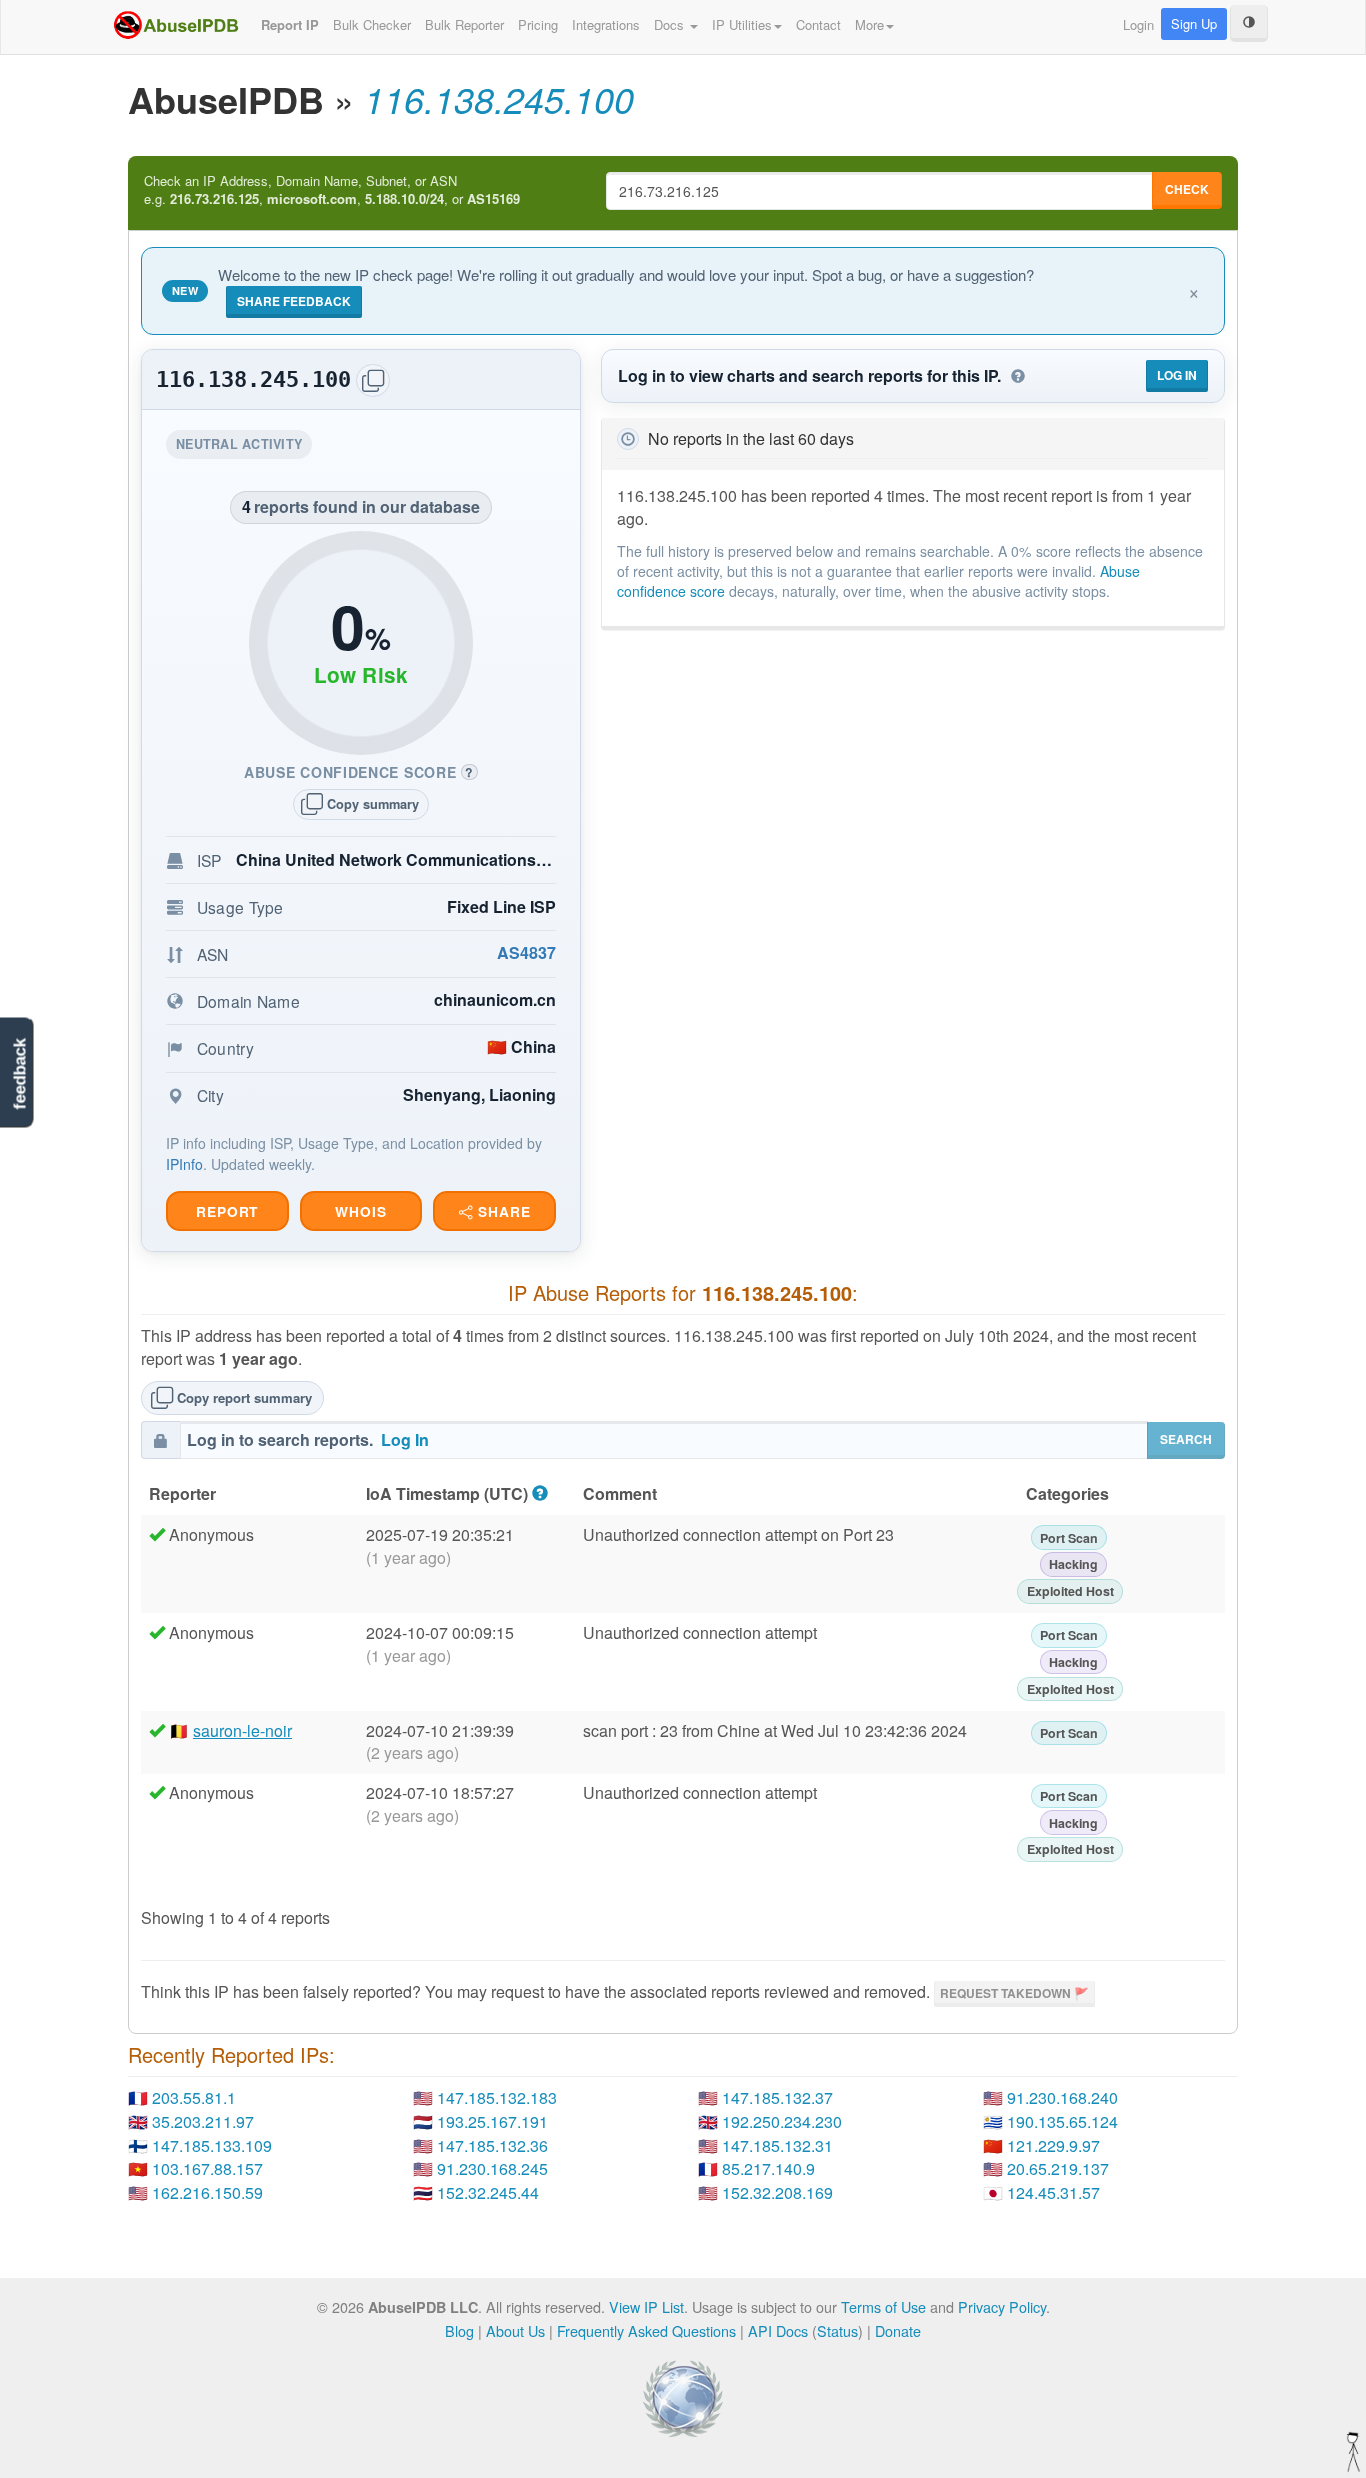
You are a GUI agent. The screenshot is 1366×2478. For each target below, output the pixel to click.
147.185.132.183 (497, 2097)
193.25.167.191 (492, 2121)
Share (502, 1211)
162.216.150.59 (207, 2192)
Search (1186, 1439)
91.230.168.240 (1062, 2097)
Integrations (606, 24)
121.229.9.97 (1053, 2145)
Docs (671, 24)
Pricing (538, 24)
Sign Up (1194, 23)
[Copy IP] (373, 380)
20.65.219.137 (1058, 2168)
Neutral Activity (244, 446)
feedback (19, 1074)
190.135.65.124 (1062, 2121)
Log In (1177, 375)
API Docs (778, 2330)
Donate (898, 2330)
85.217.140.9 (768, 2168)
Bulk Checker (372, 24)
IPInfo (184, 1164)
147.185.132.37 (777, 2097)
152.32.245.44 (488, 2192)
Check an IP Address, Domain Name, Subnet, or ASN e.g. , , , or (332, 190)
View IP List (646, 2306)
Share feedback (294, 301)
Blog (459, 2330)
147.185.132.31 (777, 2145)
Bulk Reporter (464, 24)
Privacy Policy (1002, 2306)
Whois (360, 1211)
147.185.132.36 (492, 2145)
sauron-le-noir (242, 1730)
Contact (818, 24)
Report (227, 1211)
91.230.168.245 (492, 2168)
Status (837, 2330)
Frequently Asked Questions (646, 2330)
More (869, 24)
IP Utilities (742, 24)
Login (1138, 24)
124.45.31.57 (1053, 2192)
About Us (515, 2330)
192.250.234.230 (782, 2121)
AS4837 (526, 952)
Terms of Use (883, 2306)
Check (1187, 189)
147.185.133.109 (212, 2145)
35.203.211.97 (203, 2121)
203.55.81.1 (194, 2097)
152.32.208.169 (777, 2192)
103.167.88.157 (207, 2168)
